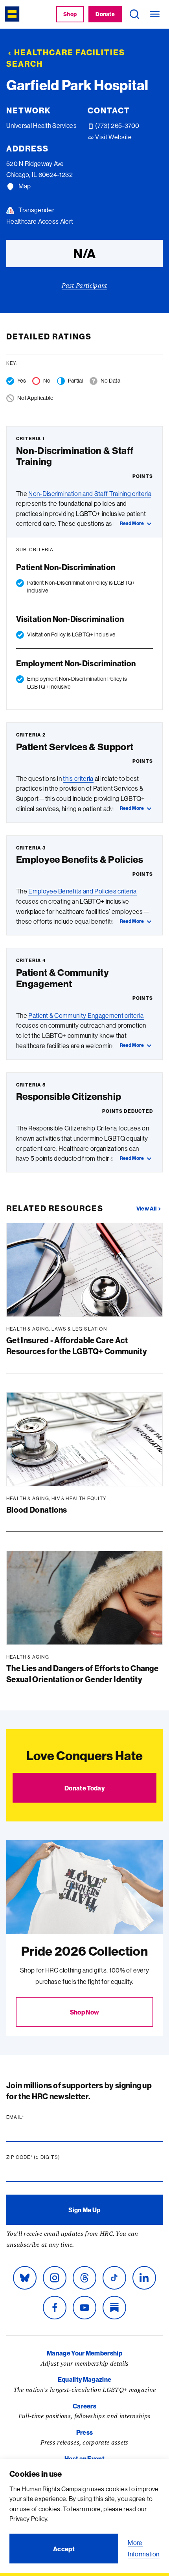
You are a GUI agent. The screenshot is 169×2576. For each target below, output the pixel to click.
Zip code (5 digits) (48, 2157)
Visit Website (113, 137)
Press (85, 2432)
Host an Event (84, 2459)
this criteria (78, 778)
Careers (84, 2406)
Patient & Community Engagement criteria (86, 1015)
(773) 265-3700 (117, 126)
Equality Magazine (84, 2379)
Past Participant (84, 285)
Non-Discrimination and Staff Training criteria (90, 494)
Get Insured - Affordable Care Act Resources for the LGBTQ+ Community (77, 1346)
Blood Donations (37, 1510)
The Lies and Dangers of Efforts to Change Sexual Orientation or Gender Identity (82, 1674)
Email (30, 2117)
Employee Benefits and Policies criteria (82, 891)
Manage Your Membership (84, 2353)
